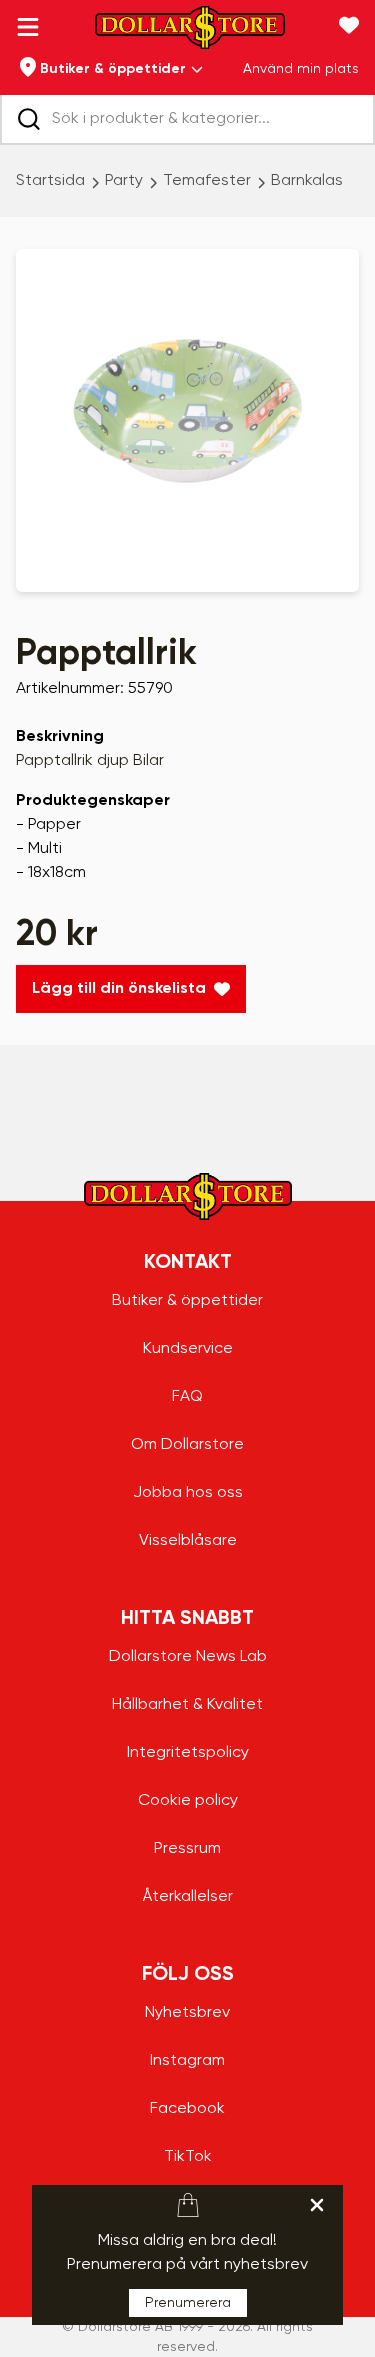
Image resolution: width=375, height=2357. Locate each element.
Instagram (187, 2061)
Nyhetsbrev (187, 2013)
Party (124, 181)
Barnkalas (307, 181)
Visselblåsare (188, 1541)
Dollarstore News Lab (188, 1657)
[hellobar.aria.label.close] (317, 2205)
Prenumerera (188, 2303)
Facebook (187, 2109)
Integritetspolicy (188, 1753)
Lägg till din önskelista (119, 989)
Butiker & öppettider (187, 1301)
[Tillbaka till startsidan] (190, 33)
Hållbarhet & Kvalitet (187, 1705)
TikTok (188, 2157)
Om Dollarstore (187, 1445)
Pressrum (187, 1849)
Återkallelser (188, 1897)
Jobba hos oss (188, 1493)
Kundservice (188, 1349)
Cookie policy (188, 1801)
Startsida (50, 181)
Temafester (207, 181)
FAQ (187, 1397)
